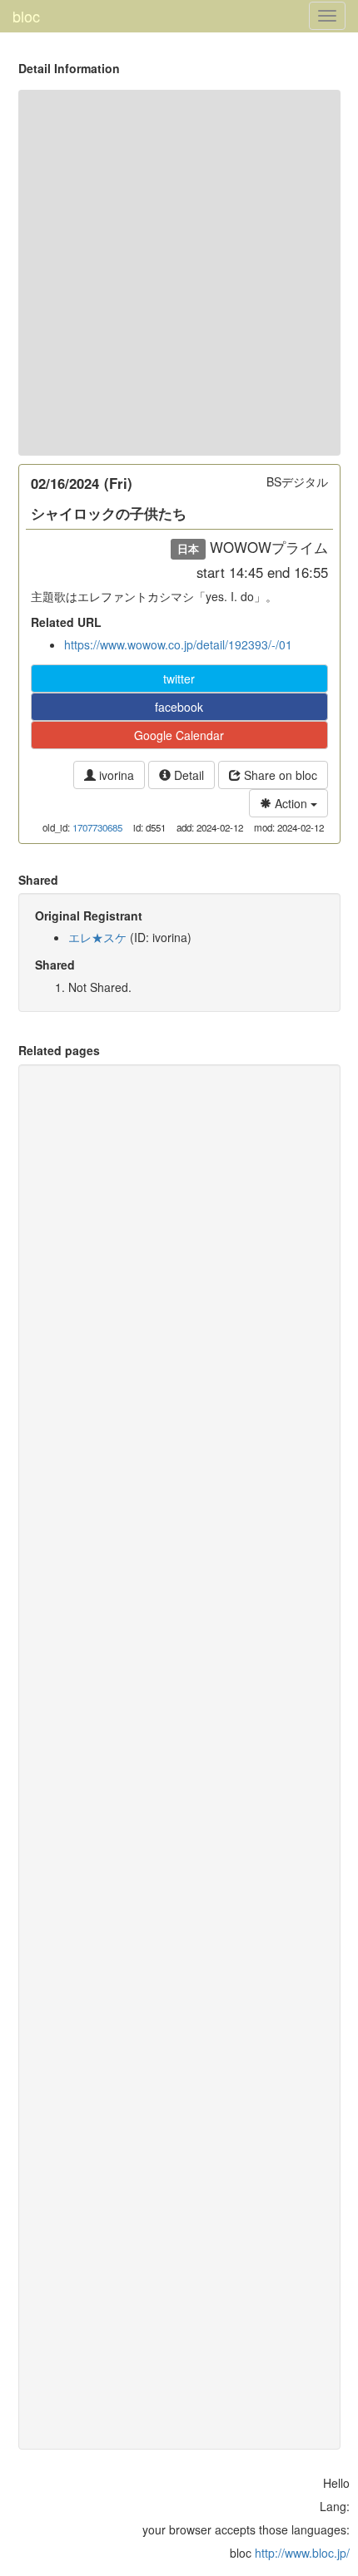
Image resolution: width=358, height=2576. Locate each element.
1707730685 (97, 827)
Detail (187, 775)
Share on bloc (279, 775)
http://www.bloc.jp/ (302, 2553)
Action (291, 803)
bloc (26, 16)
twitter (179, 679)
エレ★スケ (97, 937)
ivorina (115, 775)
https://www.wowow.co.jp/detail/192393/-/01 (178, 644)
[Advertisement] (179, 273)
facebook (179, 707)
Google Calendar (179, 735)
